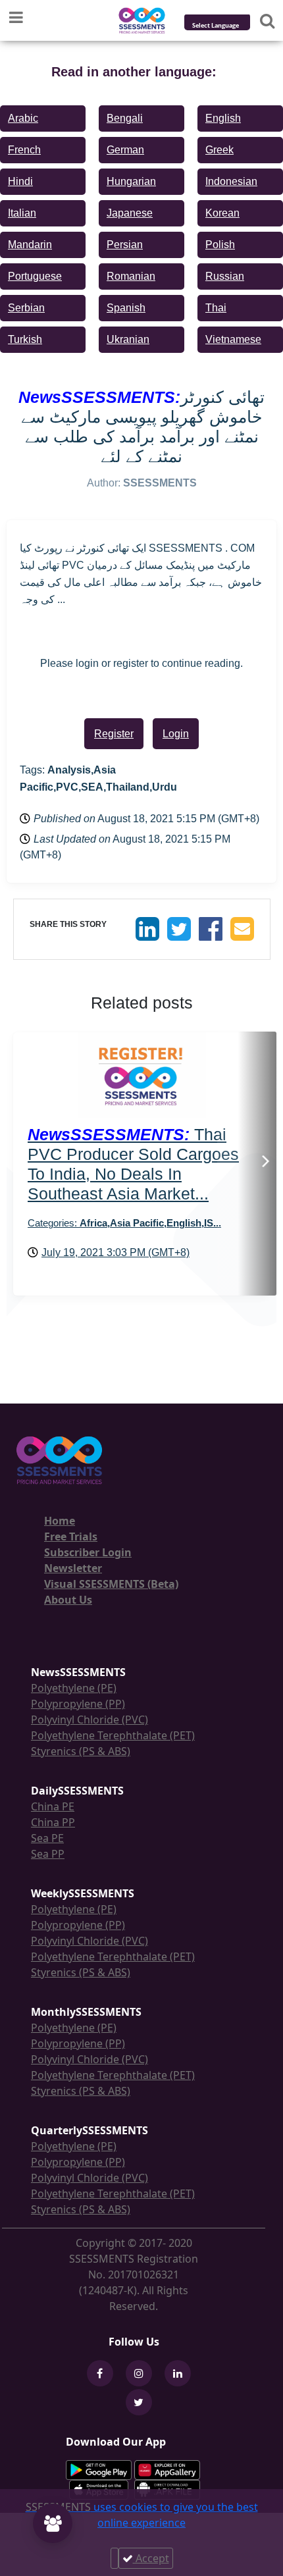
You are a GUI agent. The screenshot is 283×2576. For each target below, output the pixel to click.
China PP (53, 1822)
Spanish (126, 308)
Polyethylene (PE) (74, 1688)
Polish (220, 245)
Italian (22, 213)
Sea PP (48, 1854)
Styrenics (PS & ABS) (81, 1751)
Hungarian (131, 181)
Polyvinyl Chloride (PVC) (90, 1720)
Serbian (26, 308)
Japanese (130, 213)
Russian (225, 276)
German (125, 150)
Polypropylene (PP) (78, 1704)
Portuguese (35, 276)
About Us (68, 1600)
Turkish (25, 339)
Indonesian (231, 181)
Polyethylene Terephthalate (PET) (113, 1735)
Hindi (20, 181)
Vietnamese (233, 339)
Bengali (125, 118)
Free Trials (71, 1537)
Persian (125, 245)
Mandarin (30, 245)
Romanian (131, 276)
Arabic (23, 118)
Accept (151, 2558)
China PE (53, 1806)
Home (60, 1521)
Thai (216, 308)
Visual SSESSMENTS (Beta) (111, 1584)
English (223, 118)
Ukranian (128, 339)
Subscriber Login (88, 1552)
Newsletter (73, 1568)
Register (114, 734)
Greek (219, 150)
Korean (222, 213)
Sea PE (47, 1838)
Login (176, 734)
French (24, 150)
